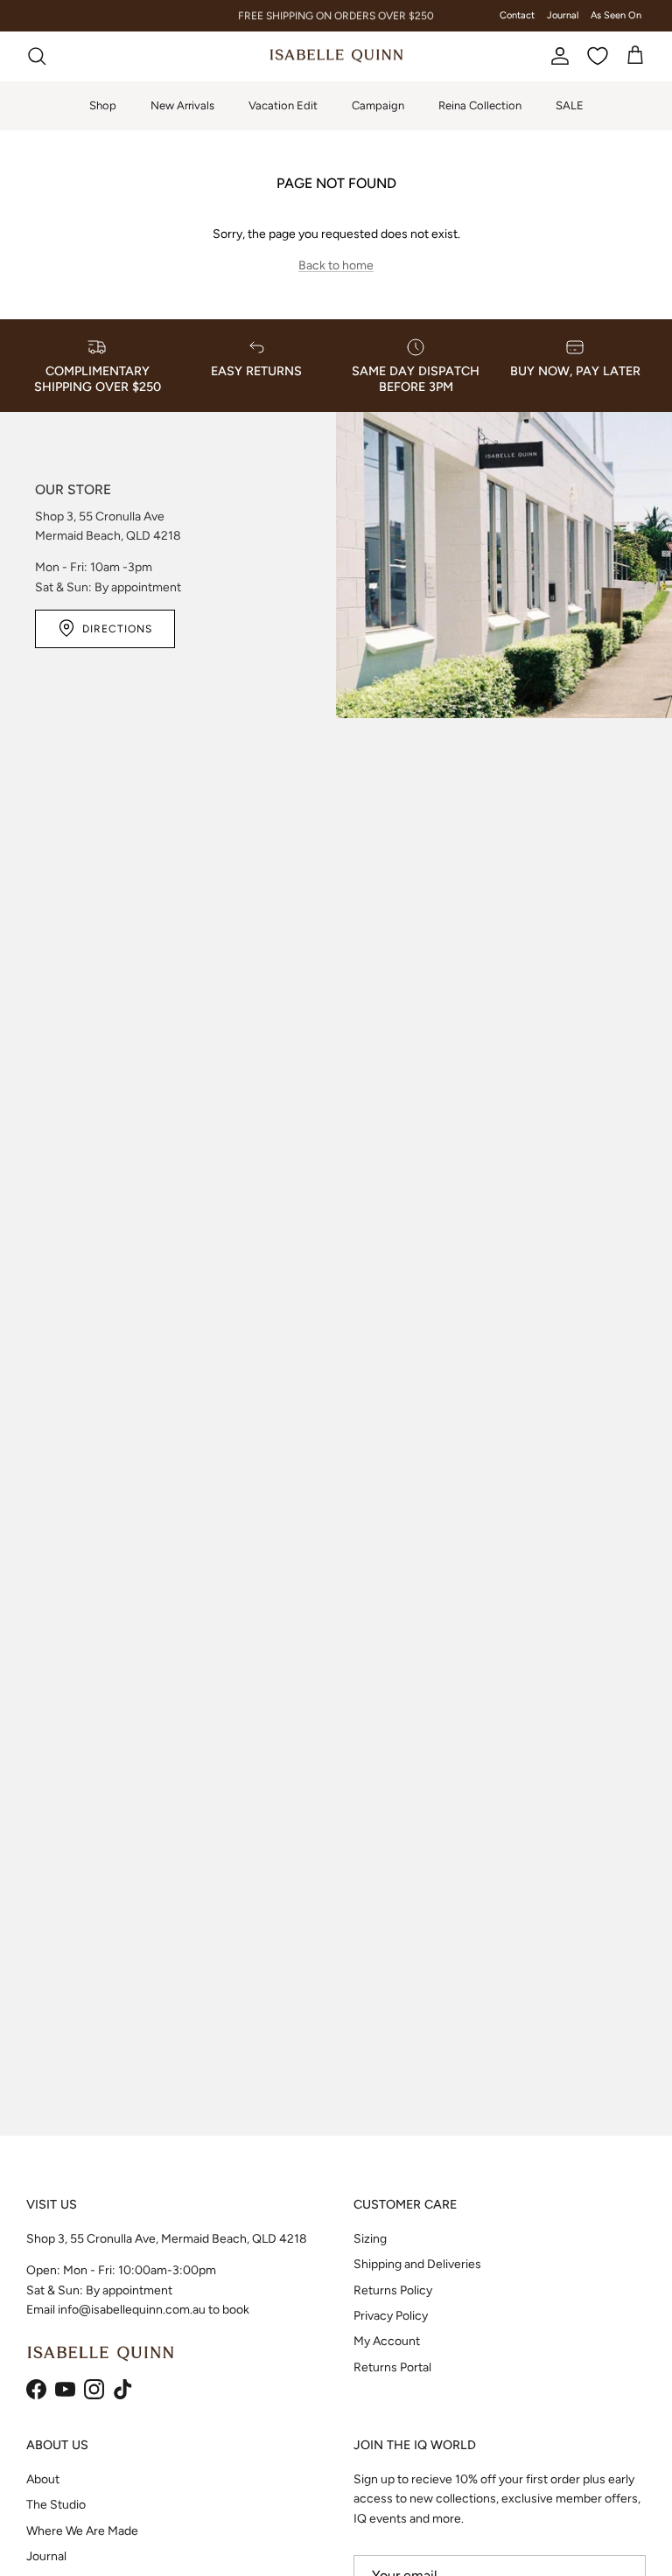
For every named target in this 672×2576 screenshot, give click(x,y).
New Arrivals (182, 105)
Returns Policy (393, 2290)
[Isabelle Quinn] (336, 56)
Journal (563, 15)
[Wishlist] (598, 56)
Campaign (378, 105)
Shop (103, 105)
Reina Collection (480, 105)
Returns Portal (392, 2367)
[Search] (37, 56)
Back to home (336, 265)
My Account (387, 2341)
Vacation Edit (283, 105)
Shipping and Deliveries (417, 2264)
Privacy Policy (391, 2316)
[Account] (556, 56)
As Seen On (616, 15)
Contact (517, 15)
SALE (570, 105)
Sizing (370, 2239)
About (43, 2479)
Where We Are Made (82, 2531)
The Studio (56, 2505)
